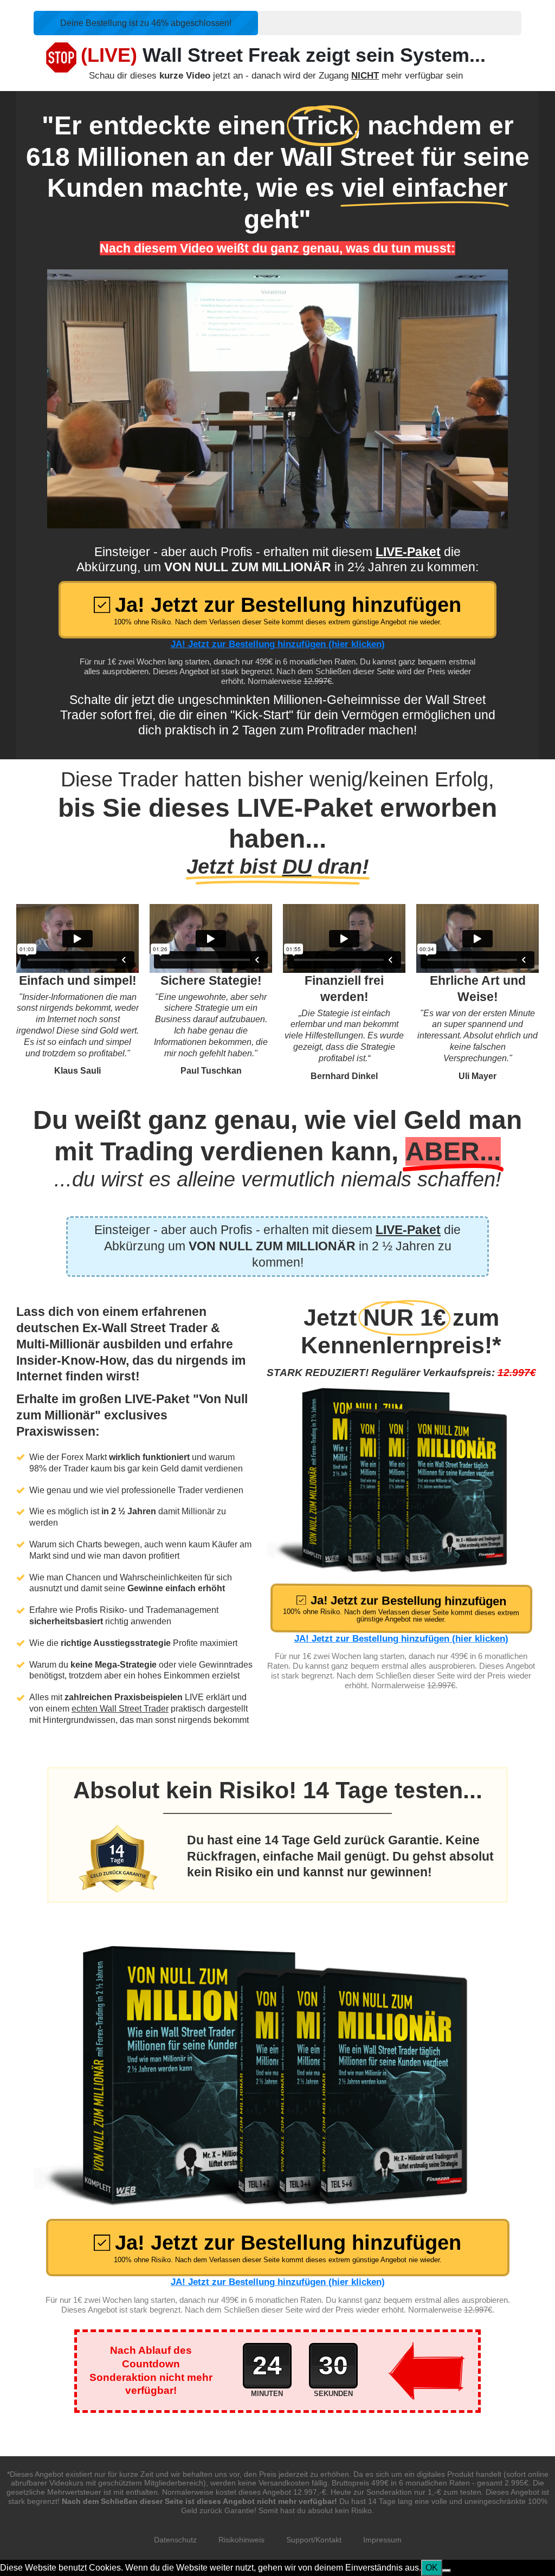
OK (432, 2568)
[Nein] (447, 2571)
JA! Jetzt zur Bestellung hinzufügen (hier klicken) (278, 644)
